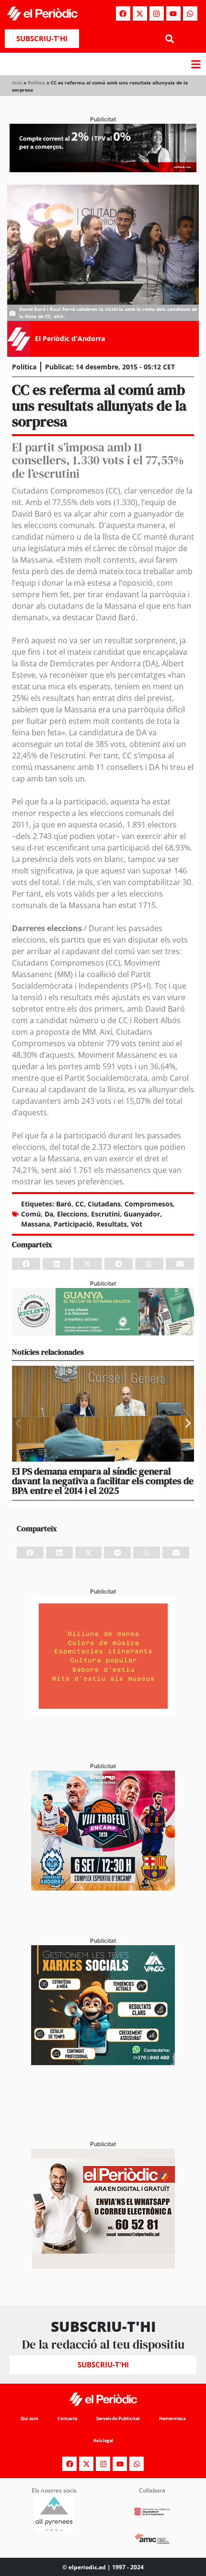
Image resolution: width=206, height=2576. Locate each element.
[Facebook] (123, 13)
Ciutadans (104, 1204)
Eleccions (72, 1214)
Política (36, 83)
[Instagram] (157, 13)
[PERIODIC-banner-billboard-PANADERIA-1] (103, 169)
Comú (31, 1214)
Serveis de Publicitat (118, 2418)
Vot (137, 1224)
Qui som (29, 2418)
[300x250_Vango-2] (103, 2062)
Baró (64, 1204)
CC (80, 1204)
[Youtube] (173, 13)
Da (49, 1214)
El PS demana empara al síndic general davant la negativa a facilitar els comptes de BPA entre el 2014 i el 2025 (103, 1481)
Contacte (67, 2418)
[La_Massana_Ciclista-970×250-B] (103, 1333)
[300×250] (103, 1713)
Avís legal (103, 2440)
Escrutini (105, 1214)
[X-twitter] (140, 13)
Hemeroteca (172, 2418)
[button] (169, 39)
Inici (17, 83)
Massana (35, 1224)
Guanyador (142, 1214)
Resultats (112, 1224)
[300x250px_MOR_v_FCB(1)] (103, 1888)
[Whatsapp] (190, 13)
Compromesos (149, 1204)
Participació (73, 1224)
